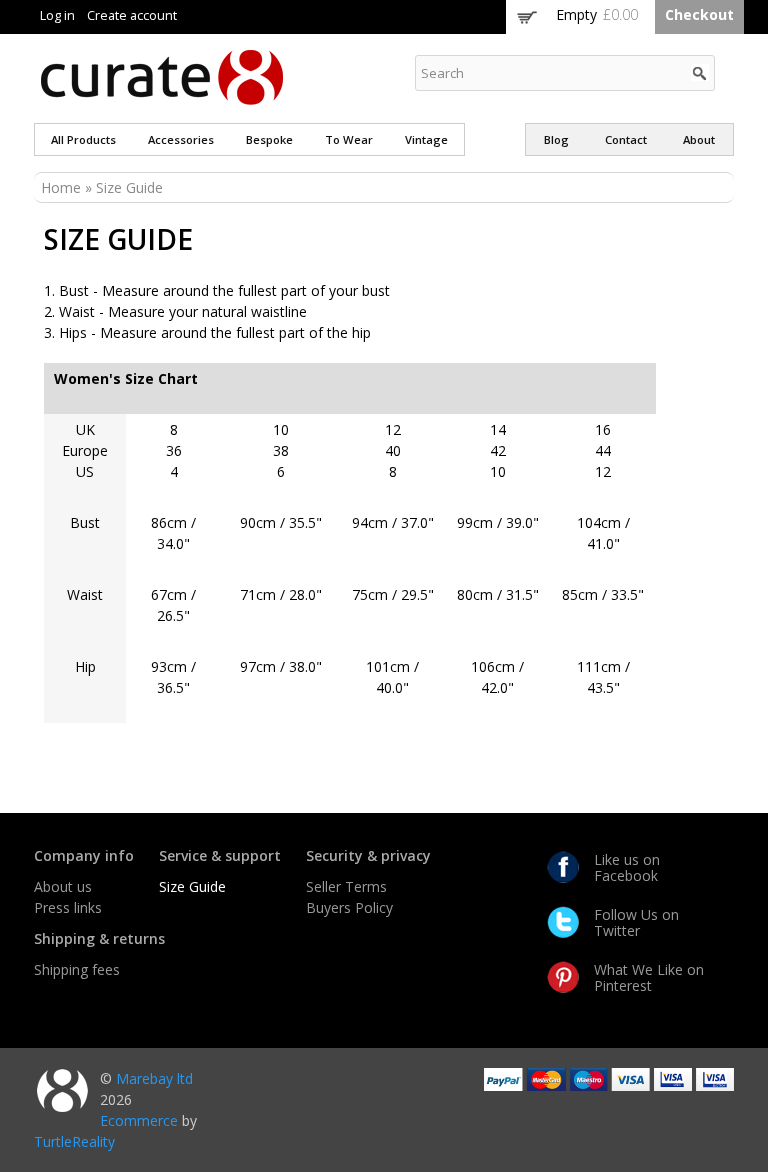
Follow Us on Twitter (636, 922)
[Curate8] (162, 95)
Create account (132, 15)
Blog (556, 139)
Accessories (181, 139)
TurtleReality (74, 1141)
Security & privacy (368, 855)
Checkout (699, 14)
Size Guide (192, 886)
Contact (626, 139)
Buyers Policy (349, 907)
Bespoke (269, 139)
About (699, 139)
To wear (349, 139)
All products (83, 139)
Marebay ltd (154, 1078)
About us (63, 886)
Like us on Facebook (627, 867)
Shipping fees (77, 969)
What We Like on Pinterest (649, 977)
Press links (68, 907)
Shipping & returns (99, 938)
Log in (57, 15)
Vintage (426, 139)
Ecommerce (139, 1120)
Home (61, 187)
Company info (84, 855)
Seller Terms (346, 886)
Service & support (220, 855)
